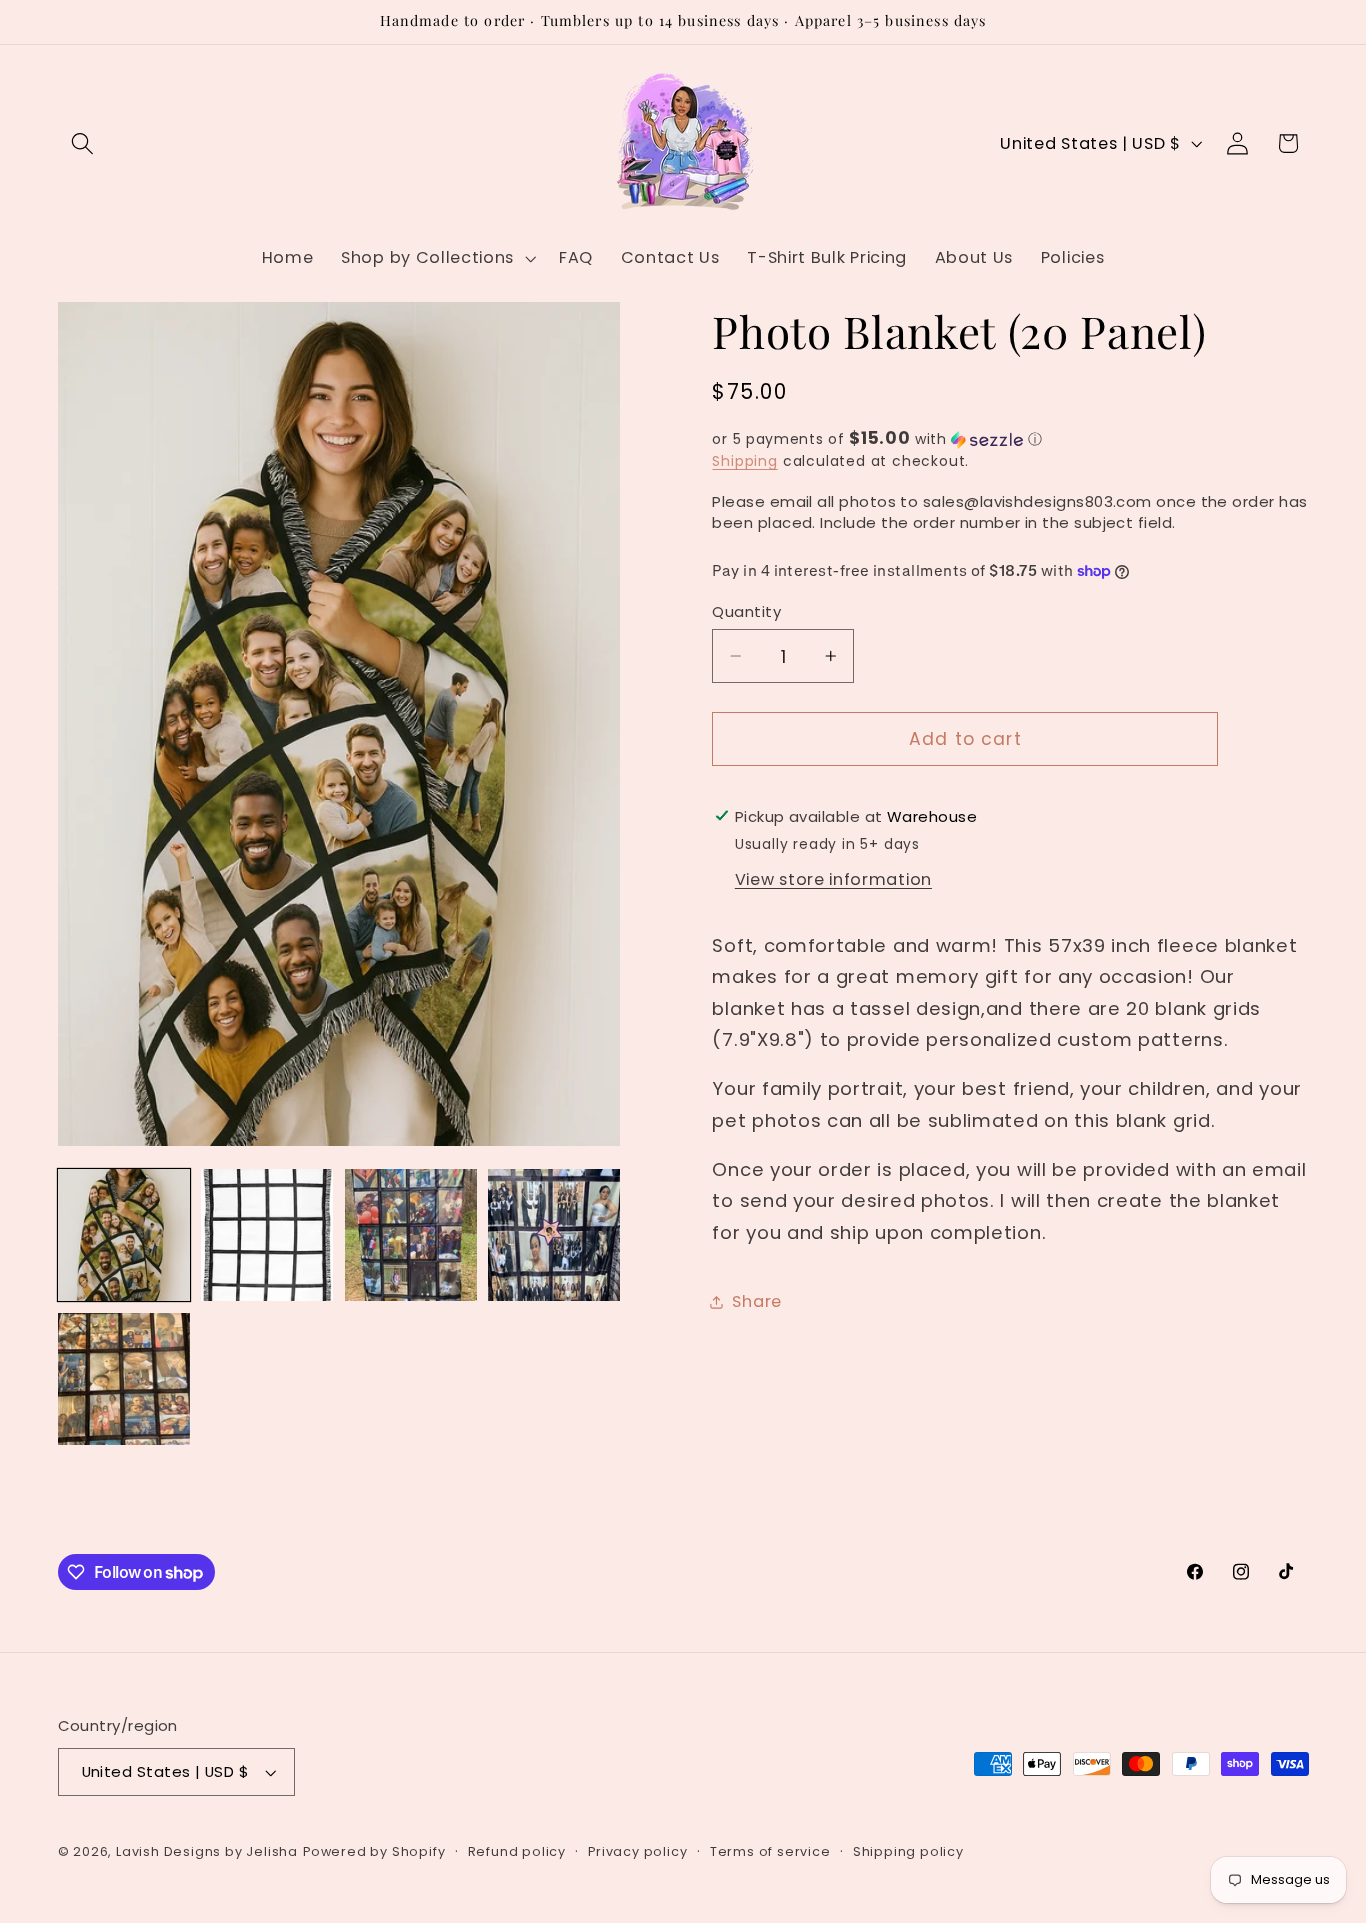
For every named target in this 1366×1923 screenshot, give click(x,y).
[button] (83, 143)
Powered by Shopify (374, 1851)
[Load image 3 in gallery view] (411, 1235)
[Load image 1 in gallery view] (124, 1235)
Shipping (744, 461)
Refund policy (517, 1851)
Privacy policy (637, 1851)
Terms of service (770, 1851)
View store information (833, 879)
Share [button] (756, 1301)
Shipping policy (908, 1851)
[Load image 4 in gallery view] (554, 1235)
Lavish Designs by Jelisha (207, 1851)
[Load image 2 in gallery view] (267, 1235)
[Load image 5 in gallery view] (124, 1379)
